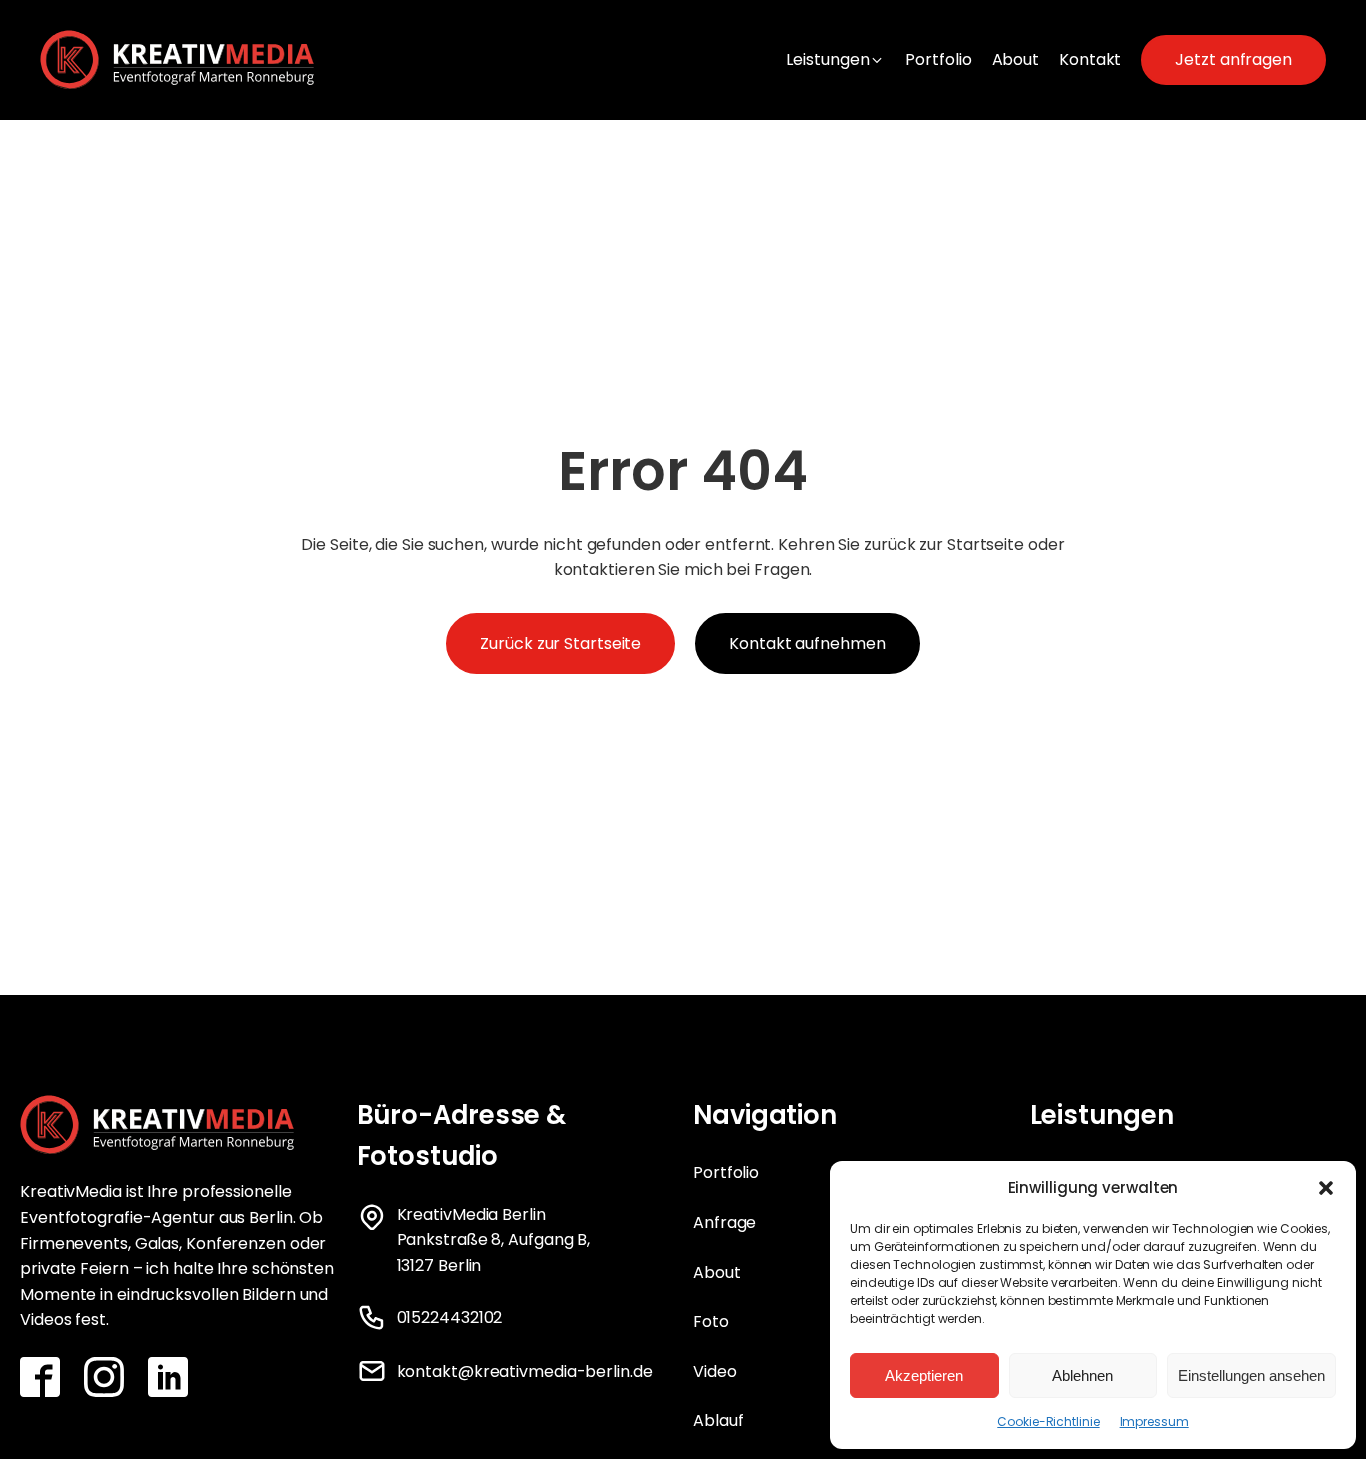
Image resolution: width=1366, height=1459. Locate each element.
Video (715, 1371)
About (717, 1272)
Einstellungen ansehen (1251, 1375)
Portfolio (726, 1172)
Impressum (1154, 1421)
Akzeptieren (924, 1375)
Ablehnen (1082, 1375)
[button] (1326, 1188)
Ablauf (718, 1420)
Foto (711, 1321)
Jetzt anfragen (1233, 59)
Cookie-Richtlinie (1048, 1421)
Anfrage (724, 1222)
